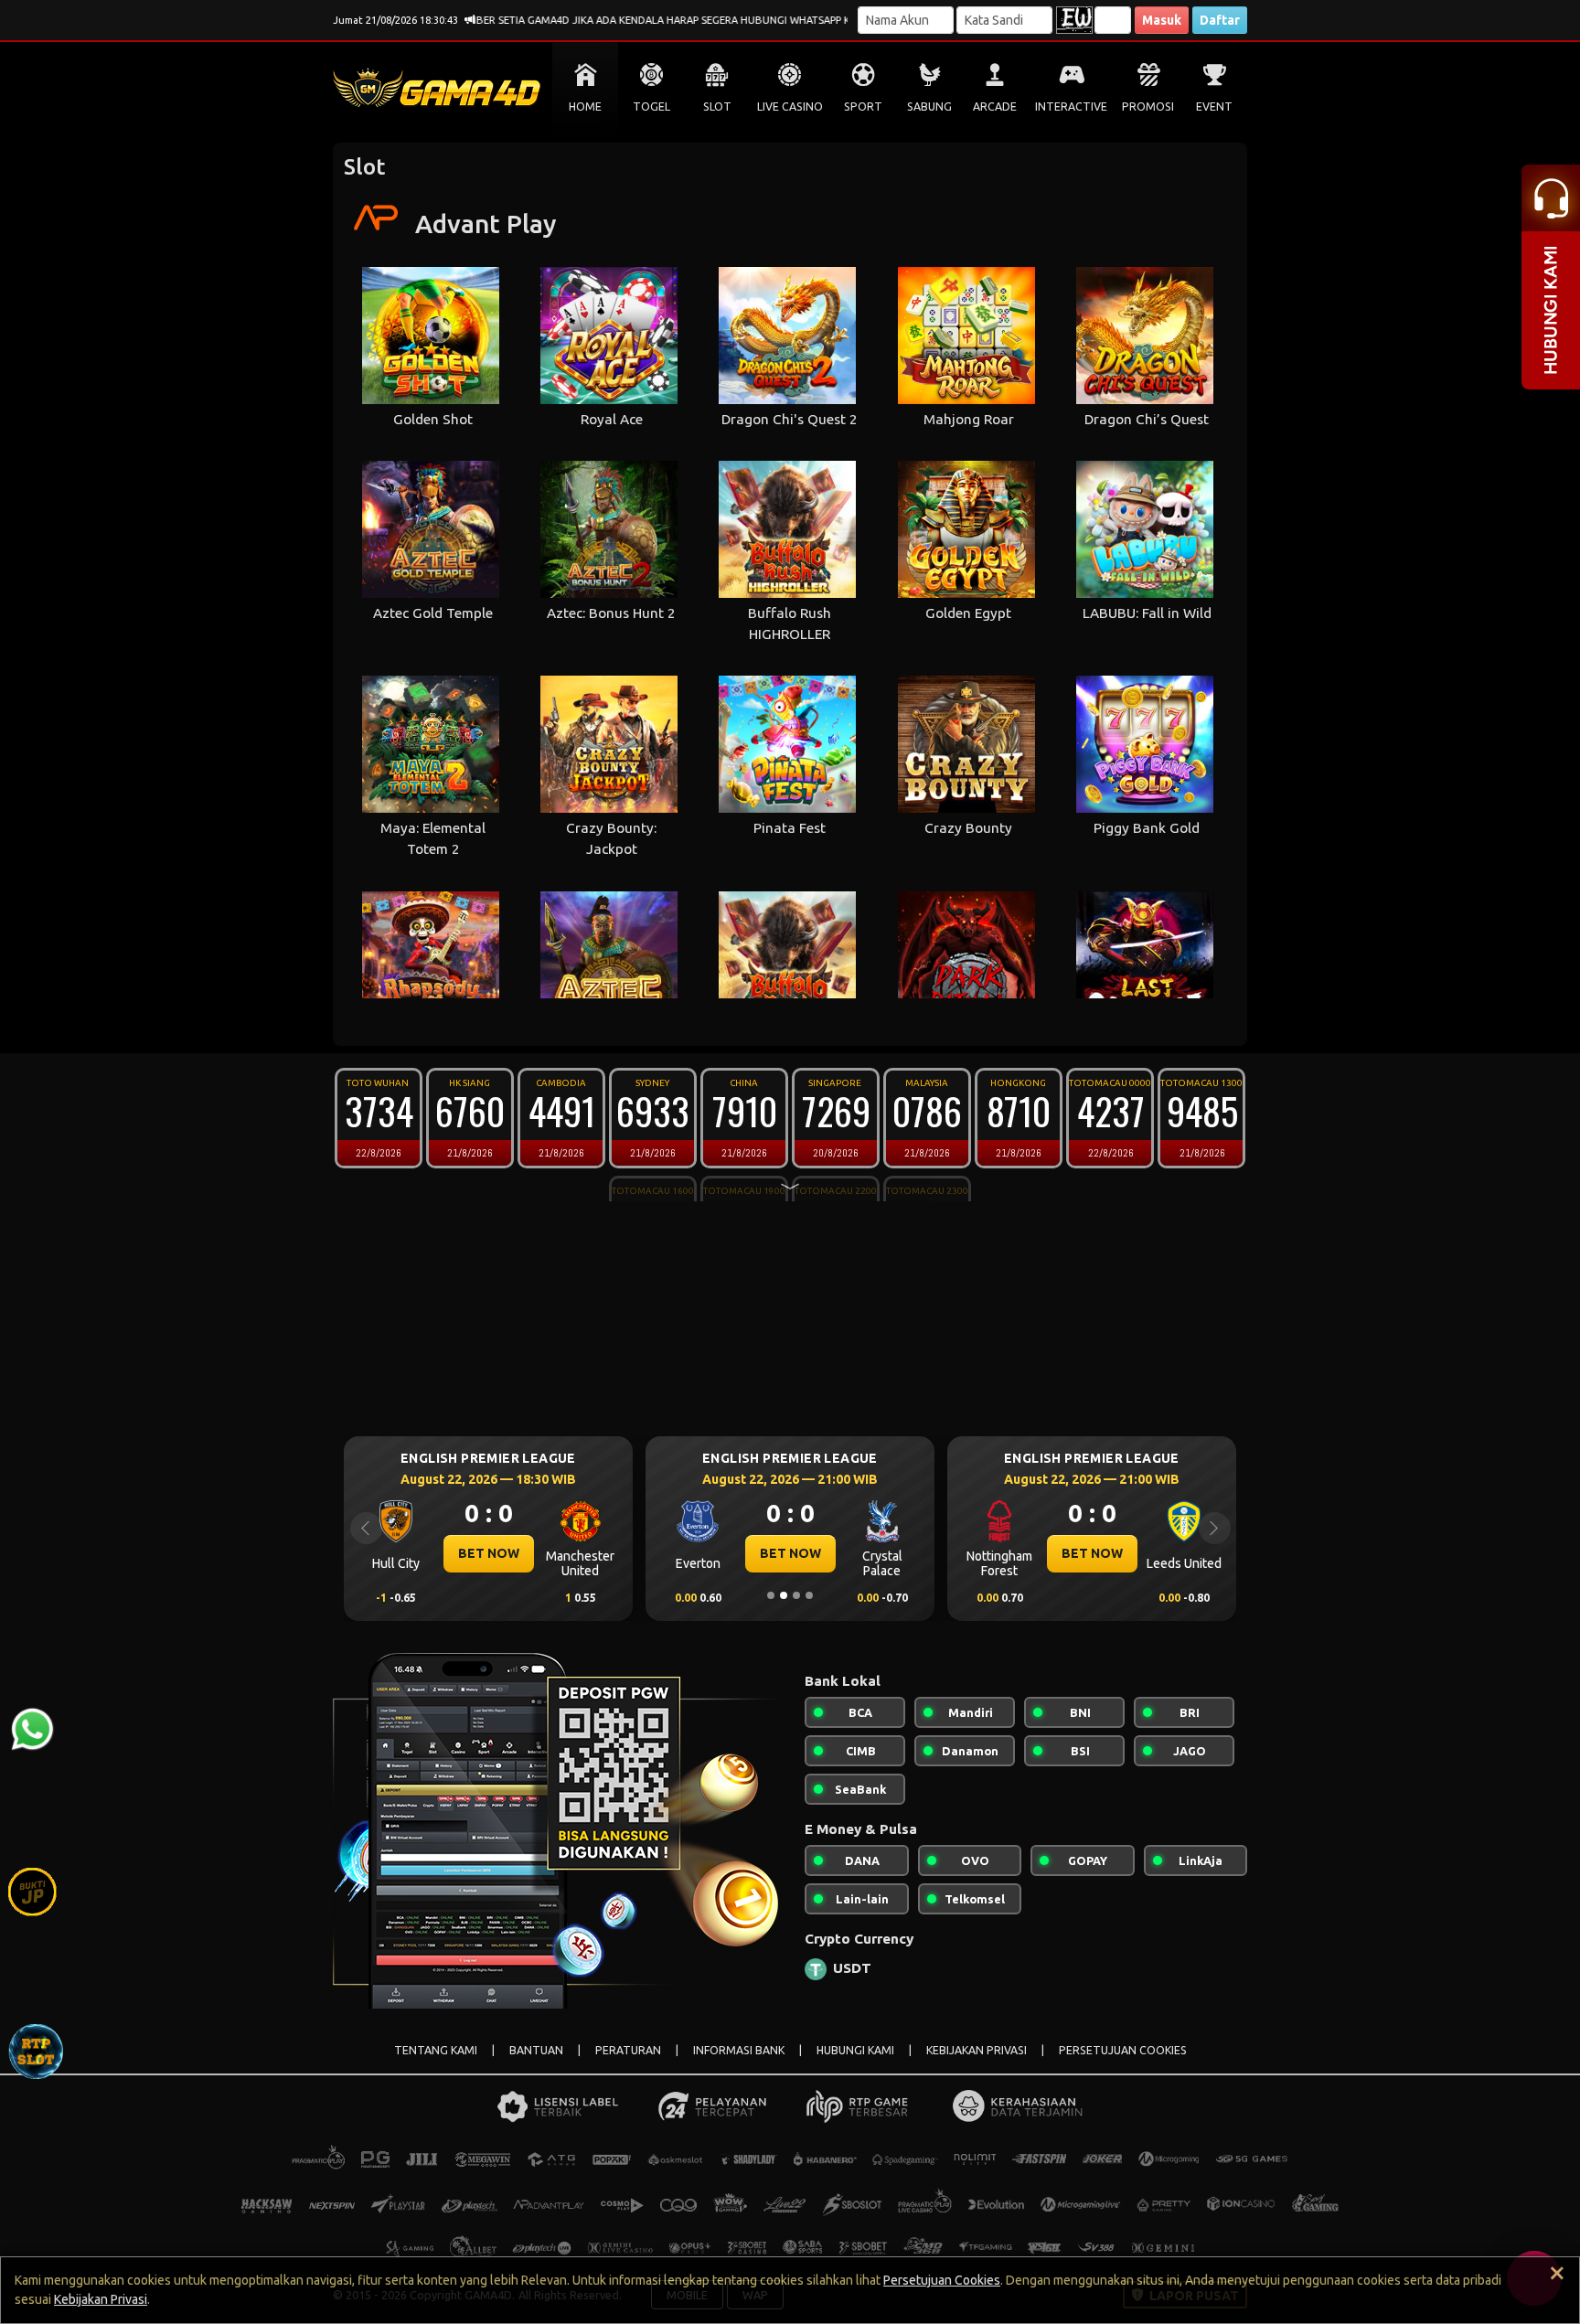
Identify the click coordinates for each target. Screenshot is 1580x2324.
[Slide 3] (796, 1595)
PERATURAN (628, 2050)
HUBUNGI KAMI (855, 2050)
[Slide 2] (784, 1595)
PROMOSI (1148, 107)
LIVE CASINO (790, 107)
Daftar (1220, 20)
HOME (585, 107)
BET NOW (489, 1553)
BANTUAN (536, 2050)
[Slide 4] (809, 1595)
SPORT (863, 107)
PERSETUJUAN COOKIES (1123, 2050)
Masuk (1162, 20)
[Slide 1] (771, 1595)
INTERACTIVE (1071, 107)
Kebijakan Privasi (101, 2299)
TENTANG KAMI (436, 2050)
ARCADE (995, 107)
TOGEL (651, 107)
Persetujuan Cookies (942, 2280)
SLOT (717, 107)
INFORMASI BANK (739, 2050)
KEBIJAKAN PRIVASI (977, 2050)
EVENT (1214, 107)
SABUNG (929, 107)
